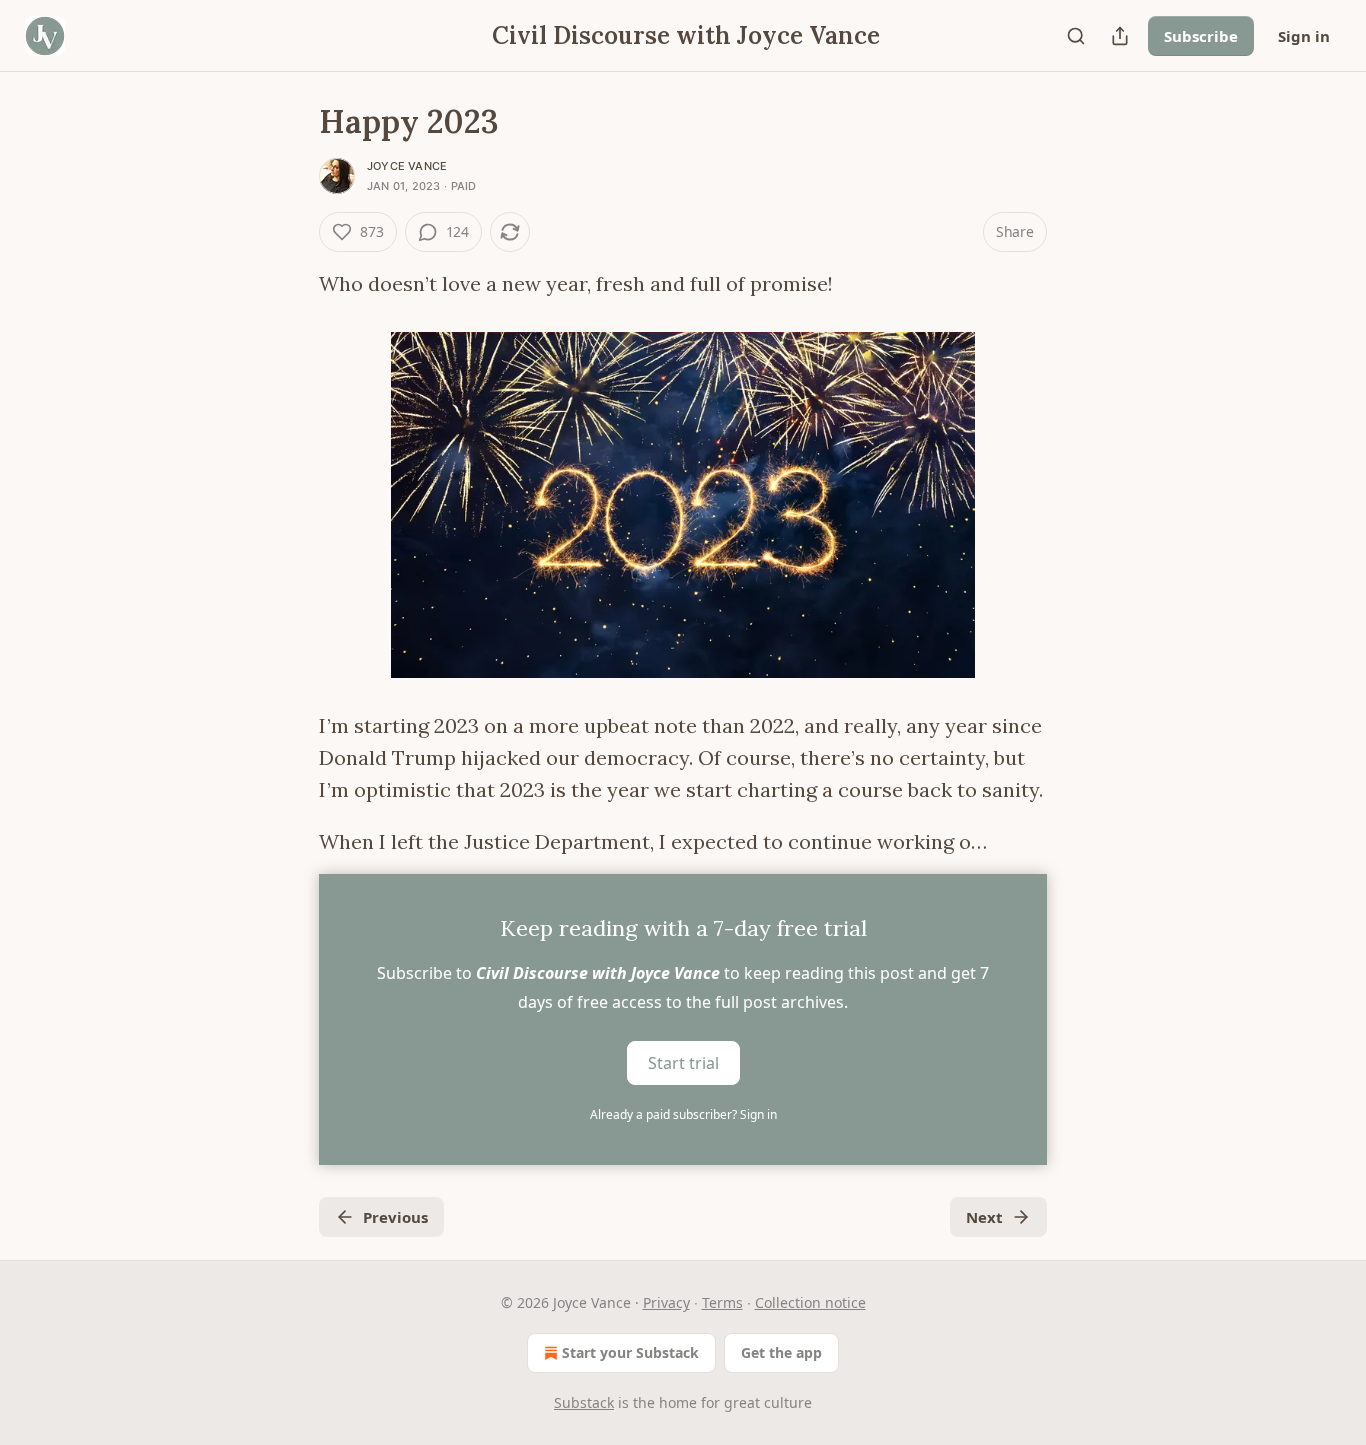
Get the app (781, 1352)
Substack (584, 1402)
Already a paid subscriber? (683, 1114)
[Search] (1076, 36)
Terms (722, 1302)
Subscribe (1201, 36)
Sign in (1304, 36)
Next (984, 1217)
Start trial (683, 1063)
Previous (395, 1217)
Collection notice (810, 1302)
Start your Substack (630, 1352)
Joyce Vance (407, 166)
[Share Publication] (1120, 36)
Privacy (666, 1302)
